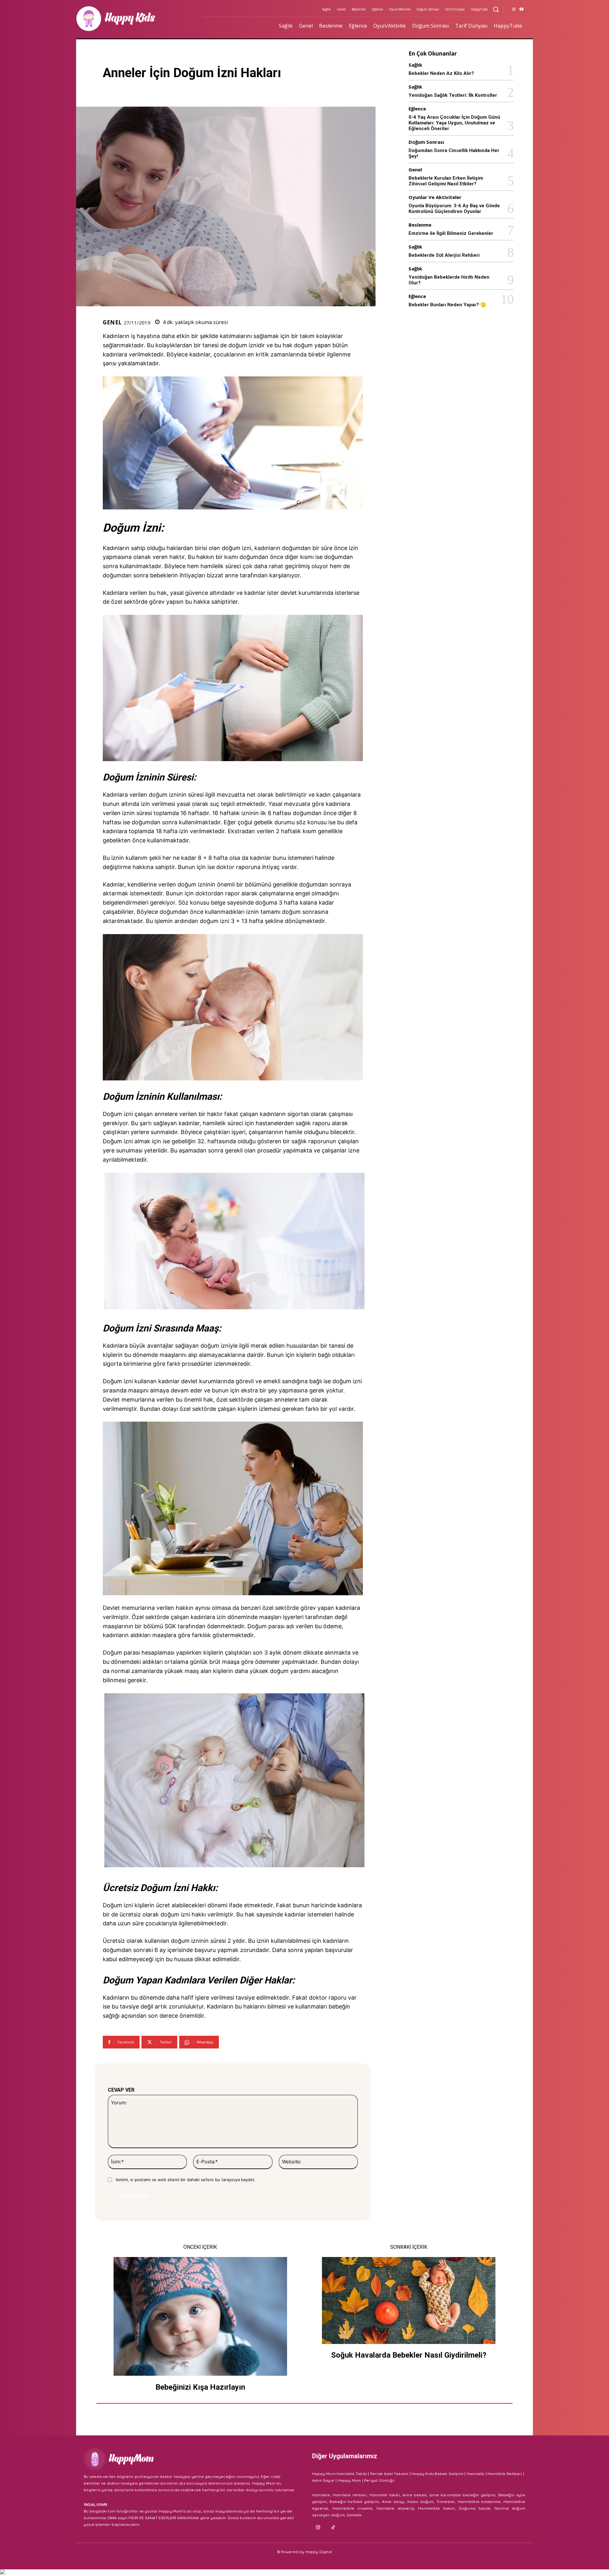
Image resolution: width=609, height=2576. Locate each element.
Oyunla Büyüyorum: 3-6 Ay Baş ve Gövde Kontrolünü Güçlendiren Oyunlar (454, 209)
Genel (112, 322)
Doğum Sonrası (426, 142)
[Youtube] (521, 10)
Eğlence (417, 109)
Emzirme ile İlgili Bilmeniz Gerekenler (451, 233)
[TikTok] (333, 2528)
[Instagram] (514, 10)
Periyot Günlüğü (379, 2480)
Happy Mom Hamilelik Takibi (340, 2474)
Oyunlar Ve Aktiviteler (435, 197)
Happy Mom (350, 2480)
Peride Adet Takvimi (389, 2474)
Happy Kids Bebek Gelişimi (437, 2474)
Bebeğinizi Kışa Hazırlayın (200, 2387)
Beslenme (420, 225)
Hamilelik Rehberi (505, 2474)
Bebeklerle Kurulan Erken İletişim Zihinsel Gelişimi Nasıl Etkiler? (446, 181)
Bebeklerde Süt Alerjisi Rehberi (444, 255)
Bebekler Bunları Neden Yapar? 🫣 (447, 305)
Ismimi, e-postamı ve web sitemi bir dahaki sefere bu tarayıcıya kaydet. (186, 2180)
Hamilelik (476, 2474)
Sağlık (415, 65)
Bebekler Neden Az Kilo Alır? (441, 73)
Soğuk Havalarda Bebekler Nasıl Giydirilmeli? (409, 2355)
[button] (496, 9)
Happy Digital (319, 2552)
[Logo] (135, 19)
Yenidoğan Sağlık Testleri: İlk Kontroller (453, 95)
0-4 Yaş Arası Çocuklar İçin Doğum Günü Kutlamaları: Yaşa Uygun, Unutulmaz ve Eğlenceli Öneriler (454, 123)
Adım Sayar (323, 2480)
